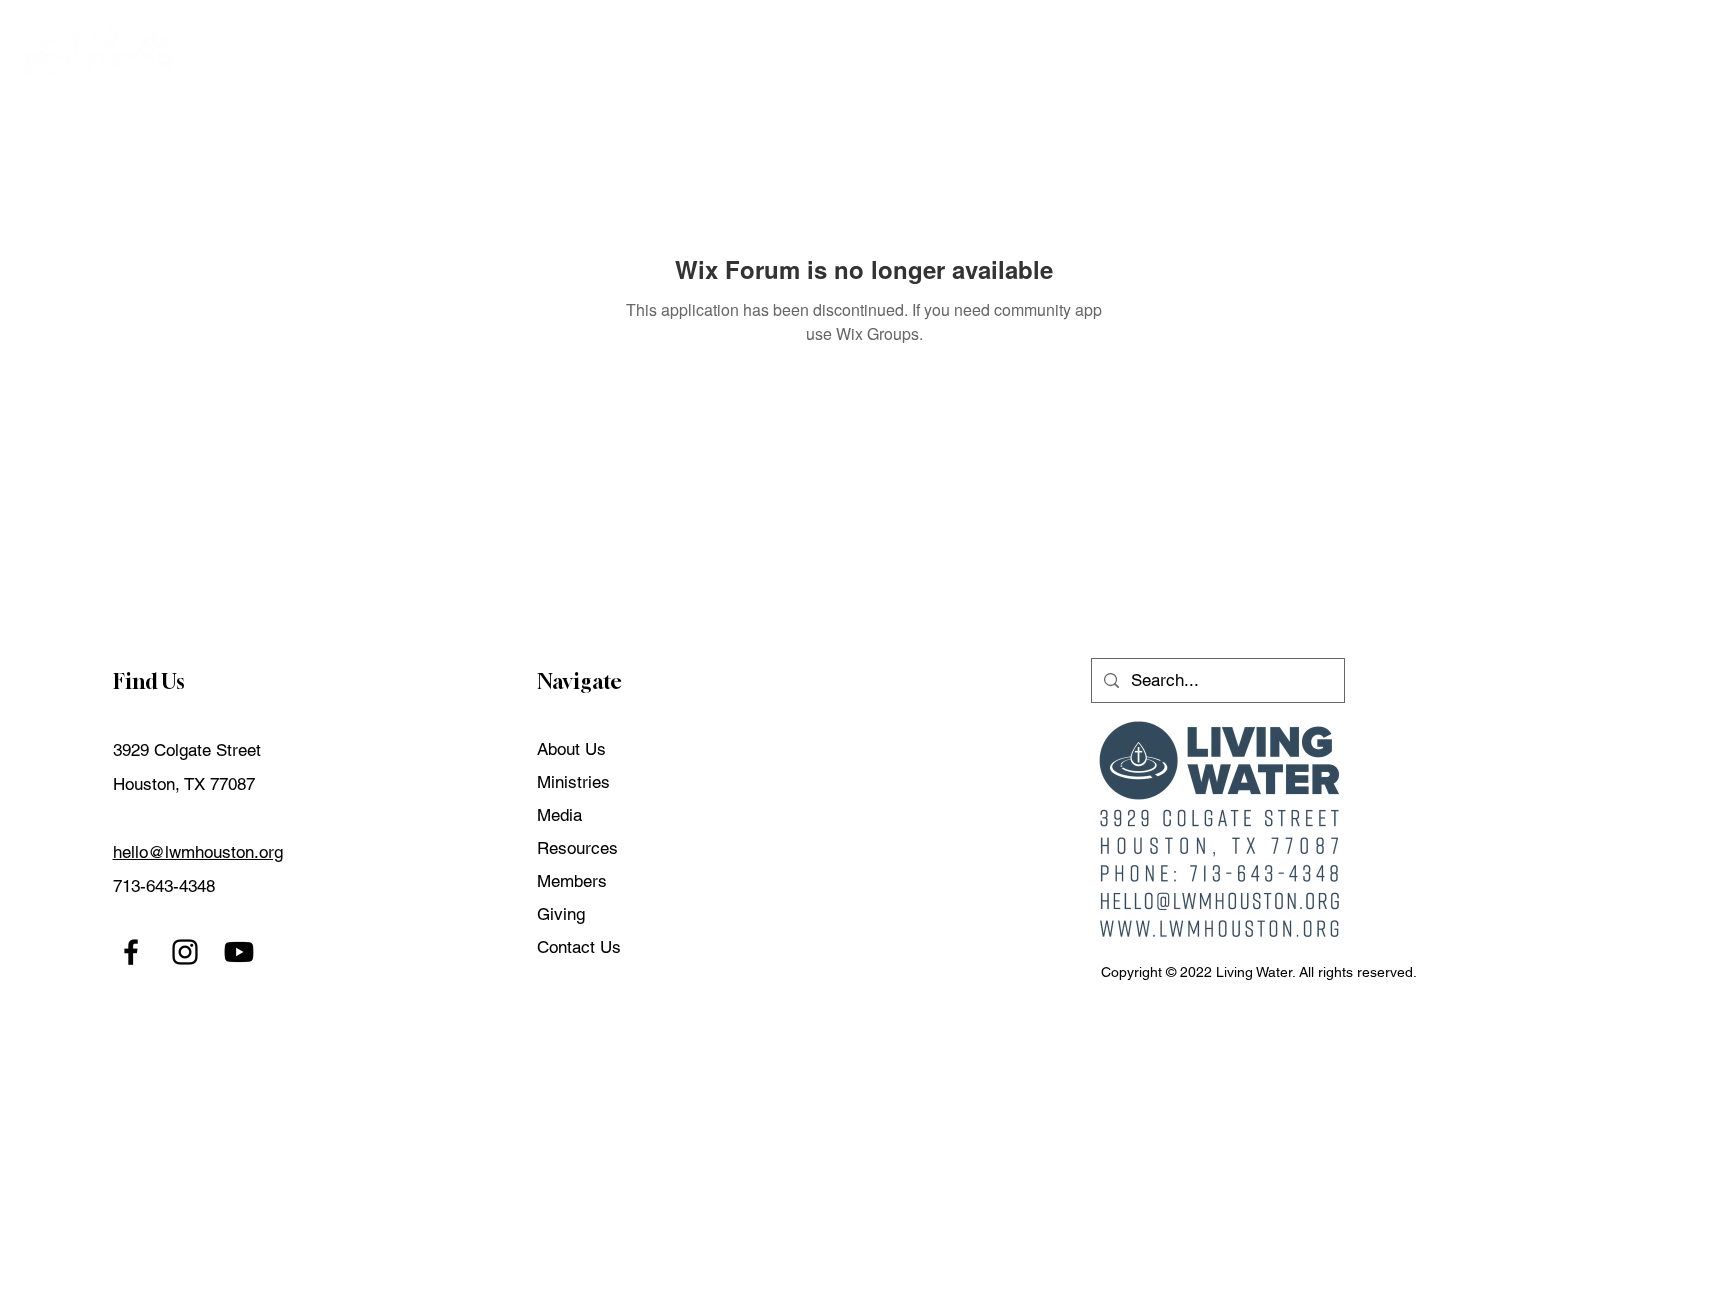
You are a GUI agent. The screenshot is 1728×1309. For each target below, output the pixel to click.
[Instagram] (185, 952)
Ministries (573, 782)
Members (572, 881)
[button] (1300, 50)
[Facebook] (131, 952)
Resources (577, 848)
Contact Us (579, 947)
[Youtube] (239, 952)
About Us (571, 749)
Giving (561, 914)
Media (559, 815)
